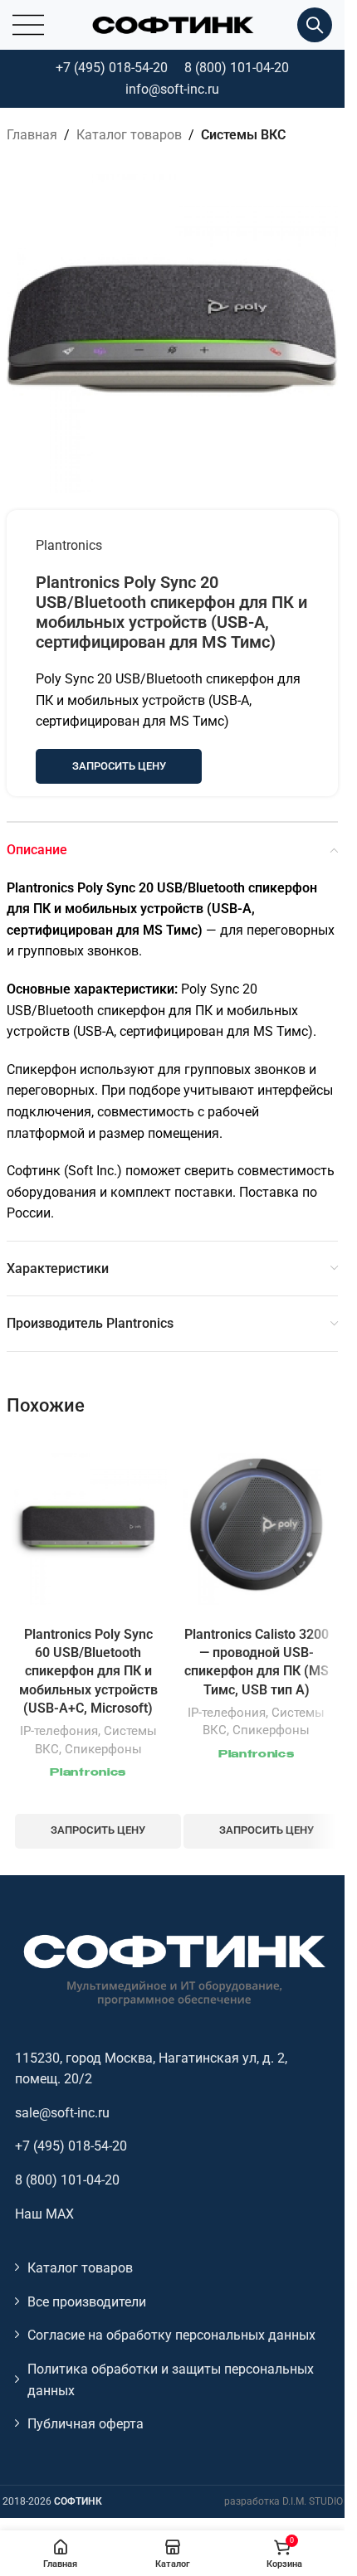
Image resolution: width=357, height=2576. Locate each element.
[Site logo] (173, 24)
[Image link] (173, 1968)
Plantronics (69, 545)
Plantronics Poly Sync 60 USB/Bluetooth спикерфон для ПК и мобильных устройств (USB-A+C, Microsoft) (88, 1672)
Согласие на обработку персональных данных (171, 2335)
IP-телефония (59, 1731)
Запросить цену (119, 766)
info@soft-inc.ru (172, 89)
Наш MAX (44, 2214)
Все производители (87, 2302)
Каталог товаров (129, 135)
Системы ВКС (243, 135)
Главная (32, 135)
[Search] (315, 25)
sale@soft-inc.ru (62, 2113)
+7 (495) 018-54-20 (112, 68)
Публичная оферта (86, 2424)
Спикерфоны (103, 1749)
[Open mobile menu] (28, 25)
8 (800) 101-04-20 (237, 68)
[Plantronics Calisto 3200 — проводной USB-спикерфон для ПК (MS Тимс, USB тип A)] (257, 1527)
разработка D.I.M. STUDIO (284, 2501)
